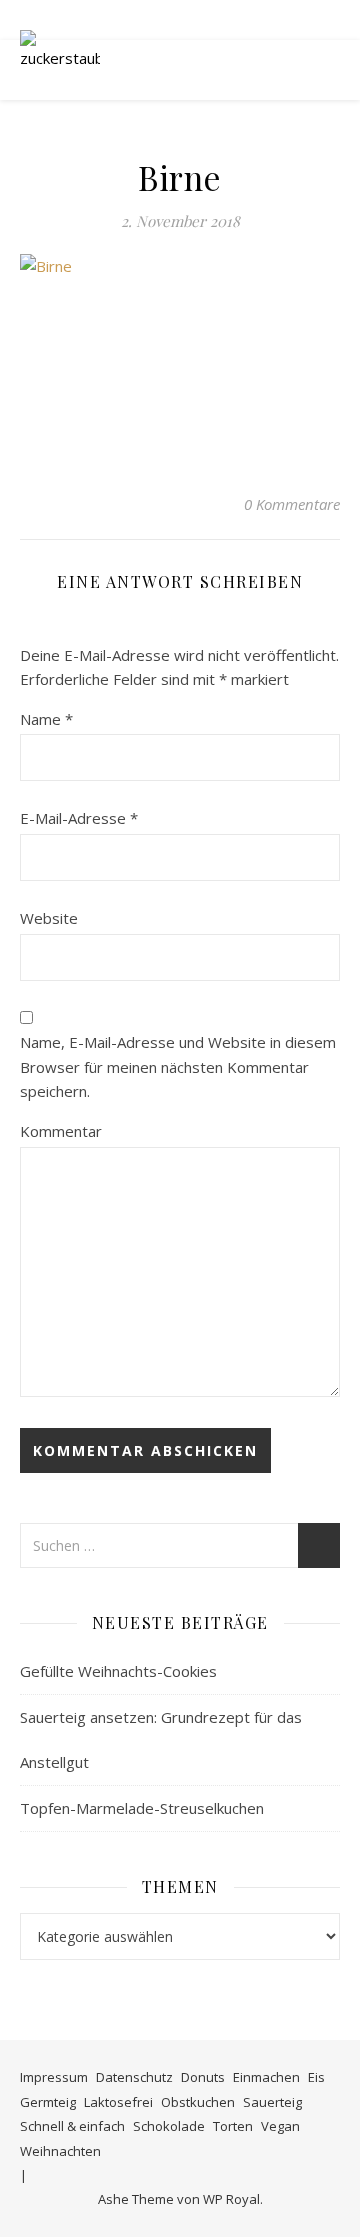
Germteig (48, 2102)
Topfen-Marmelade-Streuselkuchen (142, 1808)
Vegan (280, 2126)
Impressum (54, 2077)
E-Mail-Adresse (79, 818)
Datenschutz (134, 2077)
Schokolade (169, 2126)
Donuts (203, 2077)
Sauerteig (272, 2102)
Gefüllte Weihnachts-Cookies (118, 1671)
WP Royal (231, 2199)
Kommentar (61, 1131)
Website (49, 918)
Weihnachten (60, 2151)
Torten (233, 2126)
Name (46, 719)
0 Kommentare (292, 504)
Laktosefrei (118, 2102)
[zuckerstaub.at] (60, 70)
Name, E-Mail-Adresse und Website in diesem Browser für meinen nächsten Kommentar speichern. (178, 1066)
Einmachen (266, 2077)
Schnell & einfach (72, 2126)
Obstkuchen (198, 2102)
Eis (316, 2077)
